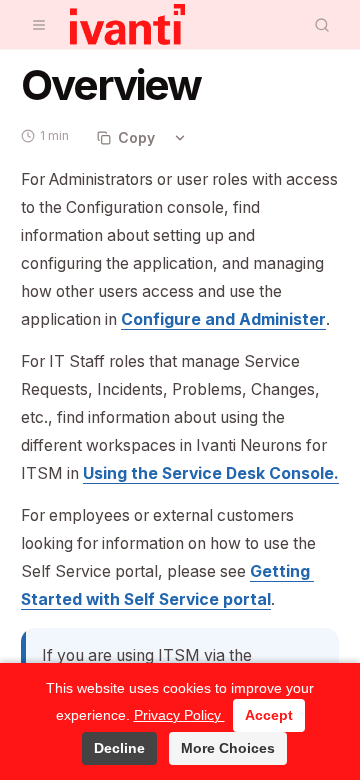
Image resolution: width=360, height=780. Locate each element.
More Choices (228, 748)
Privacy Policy (179, 715)
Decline (119, 748)
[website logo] (127, 25)
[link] (223, 319)
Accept (269, 715)
